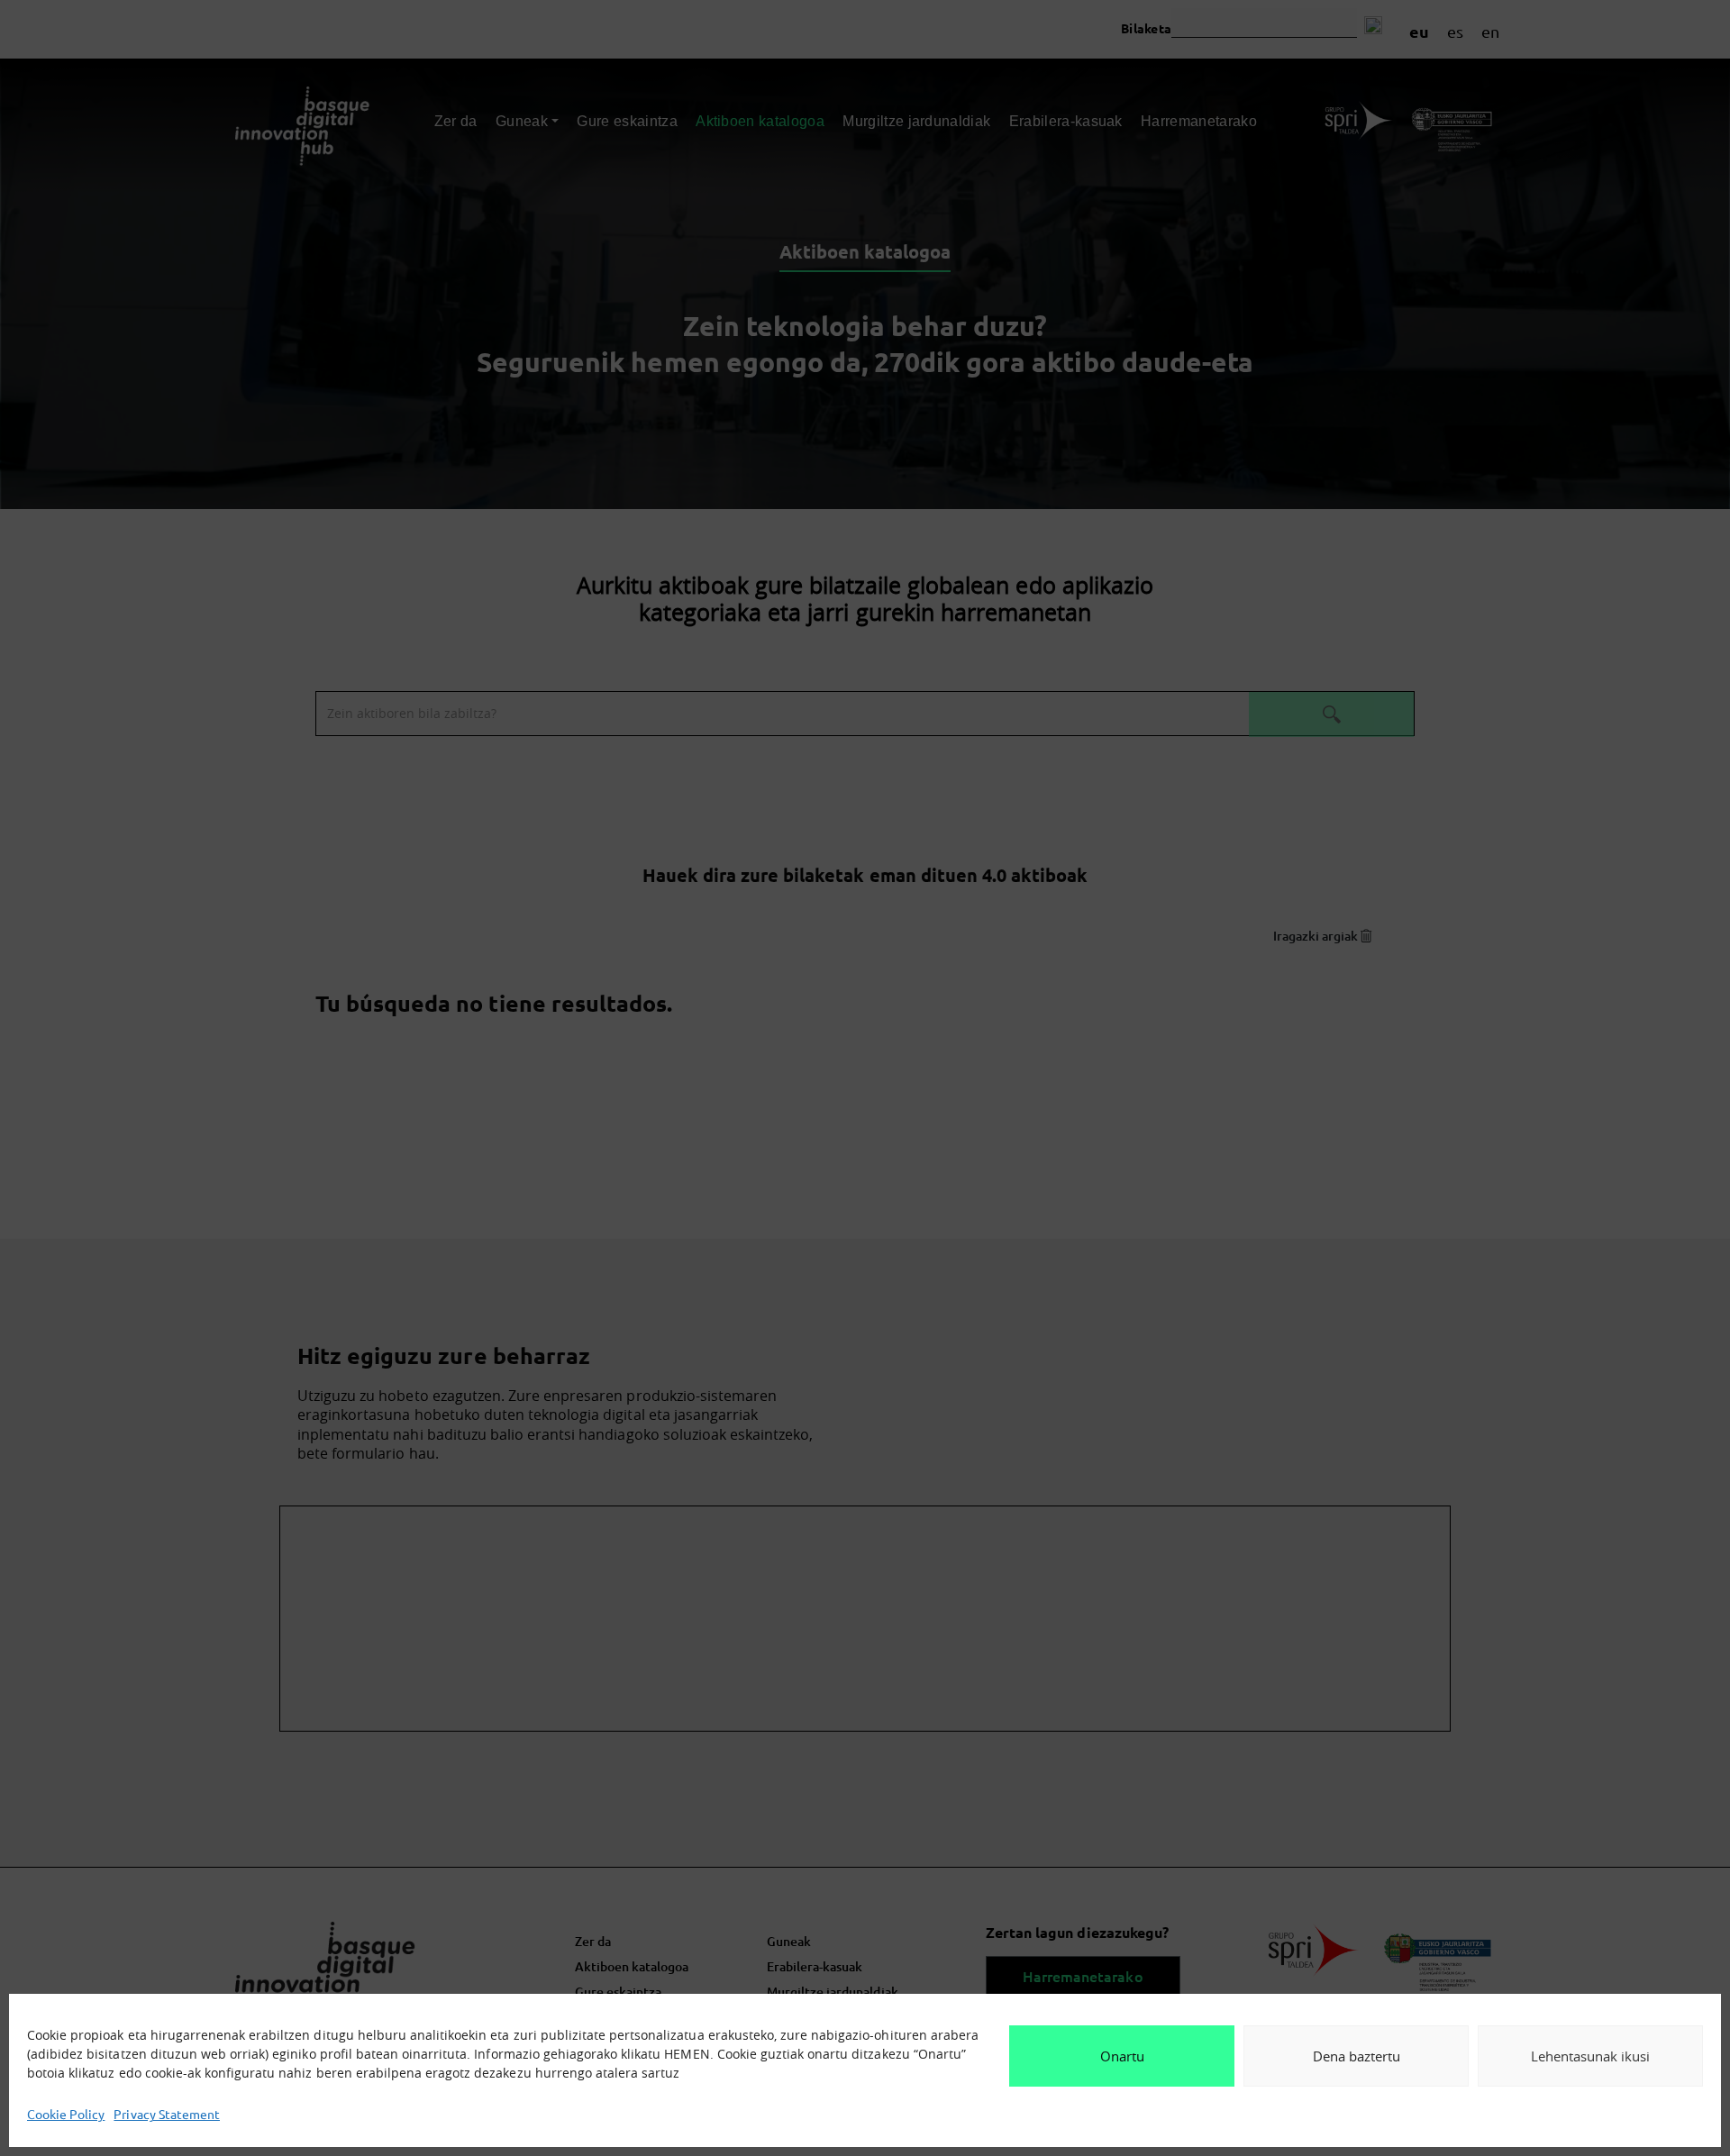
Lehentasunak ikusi (1590, 2056)
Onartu (1122, 2056)
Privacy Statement (167, 2114)
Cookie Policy (66, 2114)
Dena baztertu (1357, 2056)
